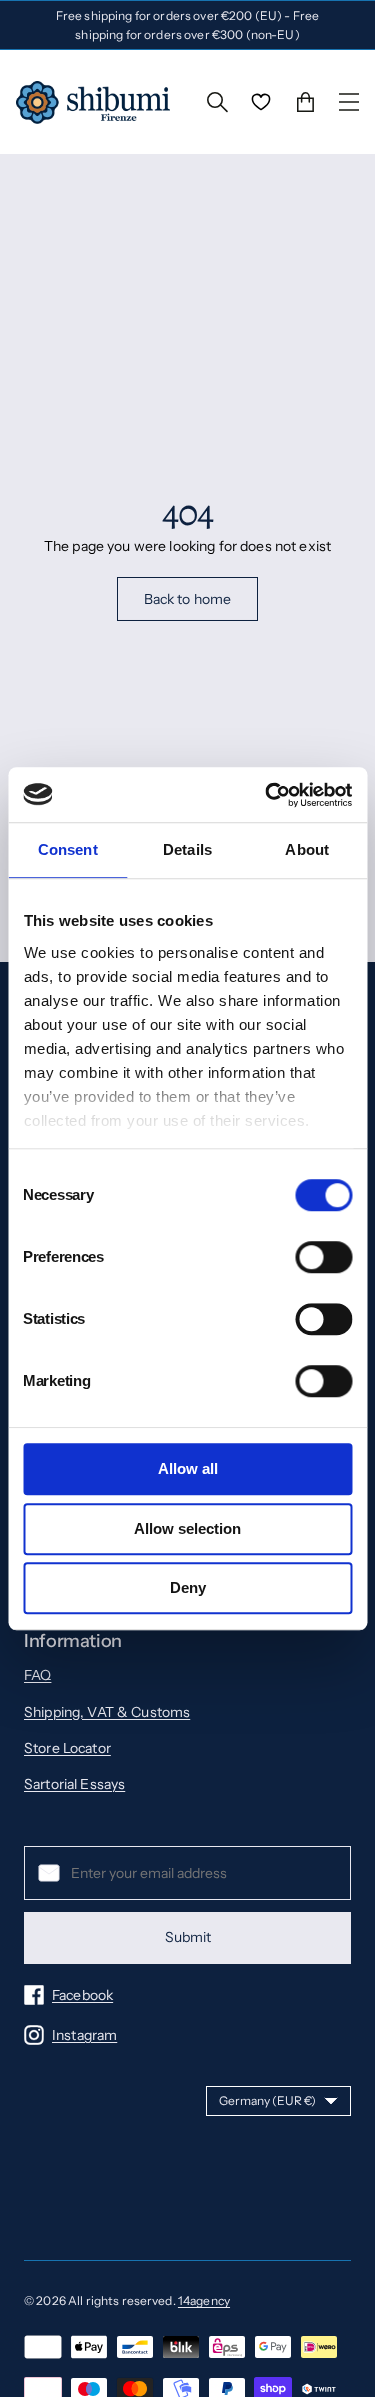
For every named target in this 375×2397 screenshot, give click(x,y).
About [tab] (307, 849)
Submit (188, 1937)
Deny (188, 1587)
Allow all (188, 1468)
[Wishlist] (261, 102)
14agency (204, 2300)
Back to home (188, 599)
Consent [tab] (68, 849)
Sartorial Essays (74, 1784)
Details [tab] (187, 849)
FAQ (37, 1675)
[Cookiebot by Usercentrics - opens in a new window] (267, 795)
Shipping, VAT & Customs (107, 1712)
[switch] (323, 1257)
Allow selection (187, 1528)
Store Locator (67, 1748)
